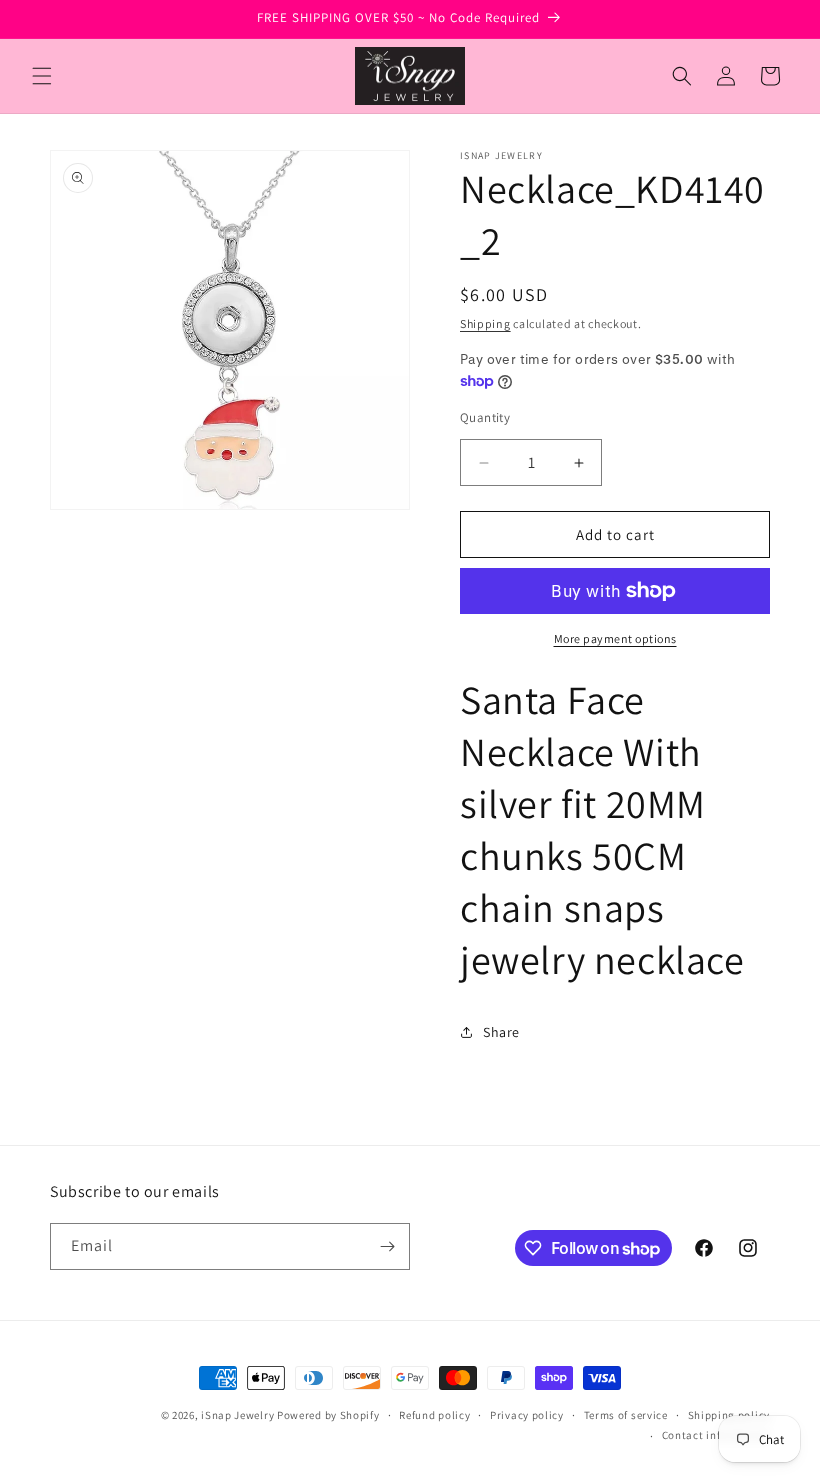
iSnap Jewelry (237, 1415)
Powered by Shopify (328, 1415)
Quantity (485, 417)
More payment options (615, 638)
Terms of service (626, 1415)
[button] (42, 76)
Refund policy (434, 1415)
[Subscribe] (387, 1246)
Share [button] (501, 1032)
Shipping (485, 323)
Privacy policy (527, 1415)
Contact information (716, 1435)
